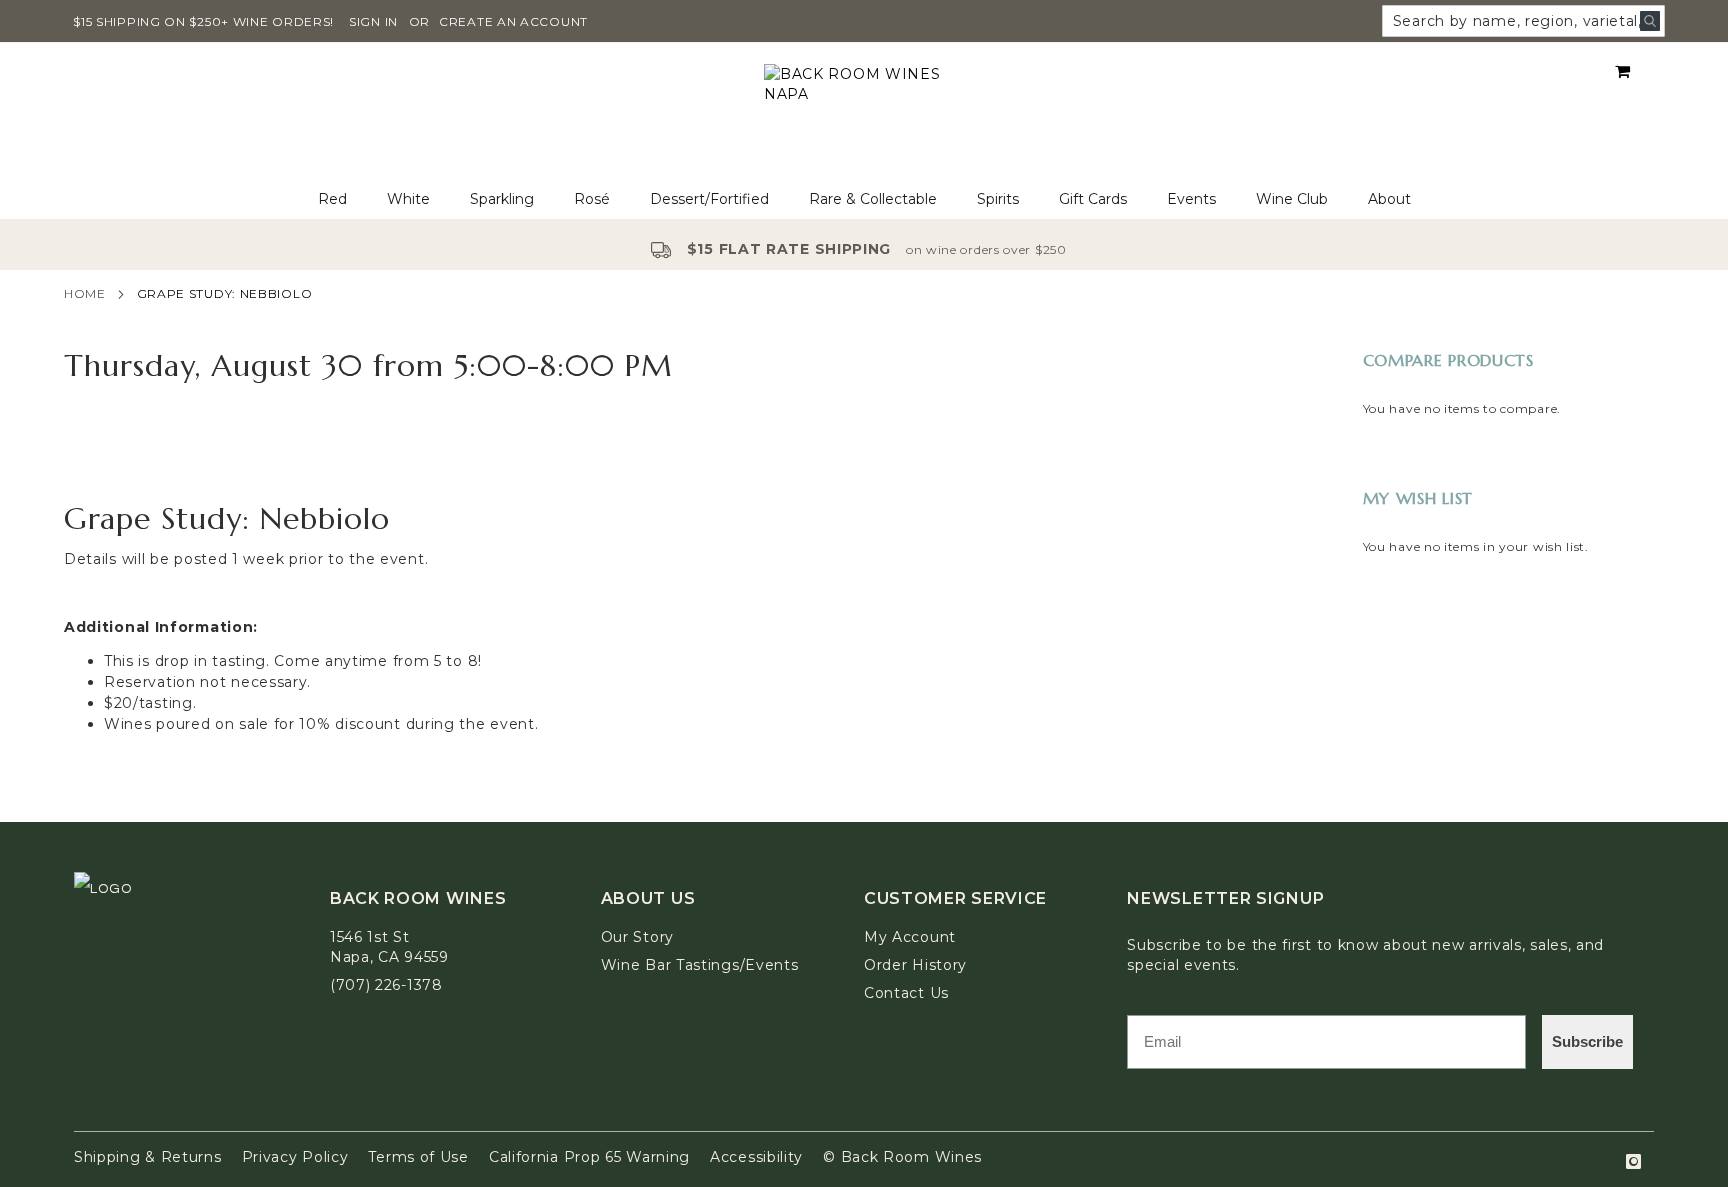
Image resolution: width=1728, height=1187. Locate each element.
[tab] (864, 199)
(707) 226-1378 (386, 985)
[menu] (864, 199)
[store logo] (864, 111)
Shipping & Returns (148, 1157)
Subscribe (1587, 1041)
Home (85, 293)
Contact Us (906, 993)
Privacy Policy (295, 1157)
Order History (915, 965)
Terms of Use (418, 1157)
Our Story (637, 937)
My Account (910, 937)
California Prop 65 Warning (589, 1157)
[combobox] (1523, 21)
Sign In (373, 21)
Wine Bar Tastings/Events (700, 965)
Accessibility (756, 1157)
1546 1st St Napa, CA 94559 (389, 947)
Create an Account (513, 21)
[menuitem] (332, 199)
